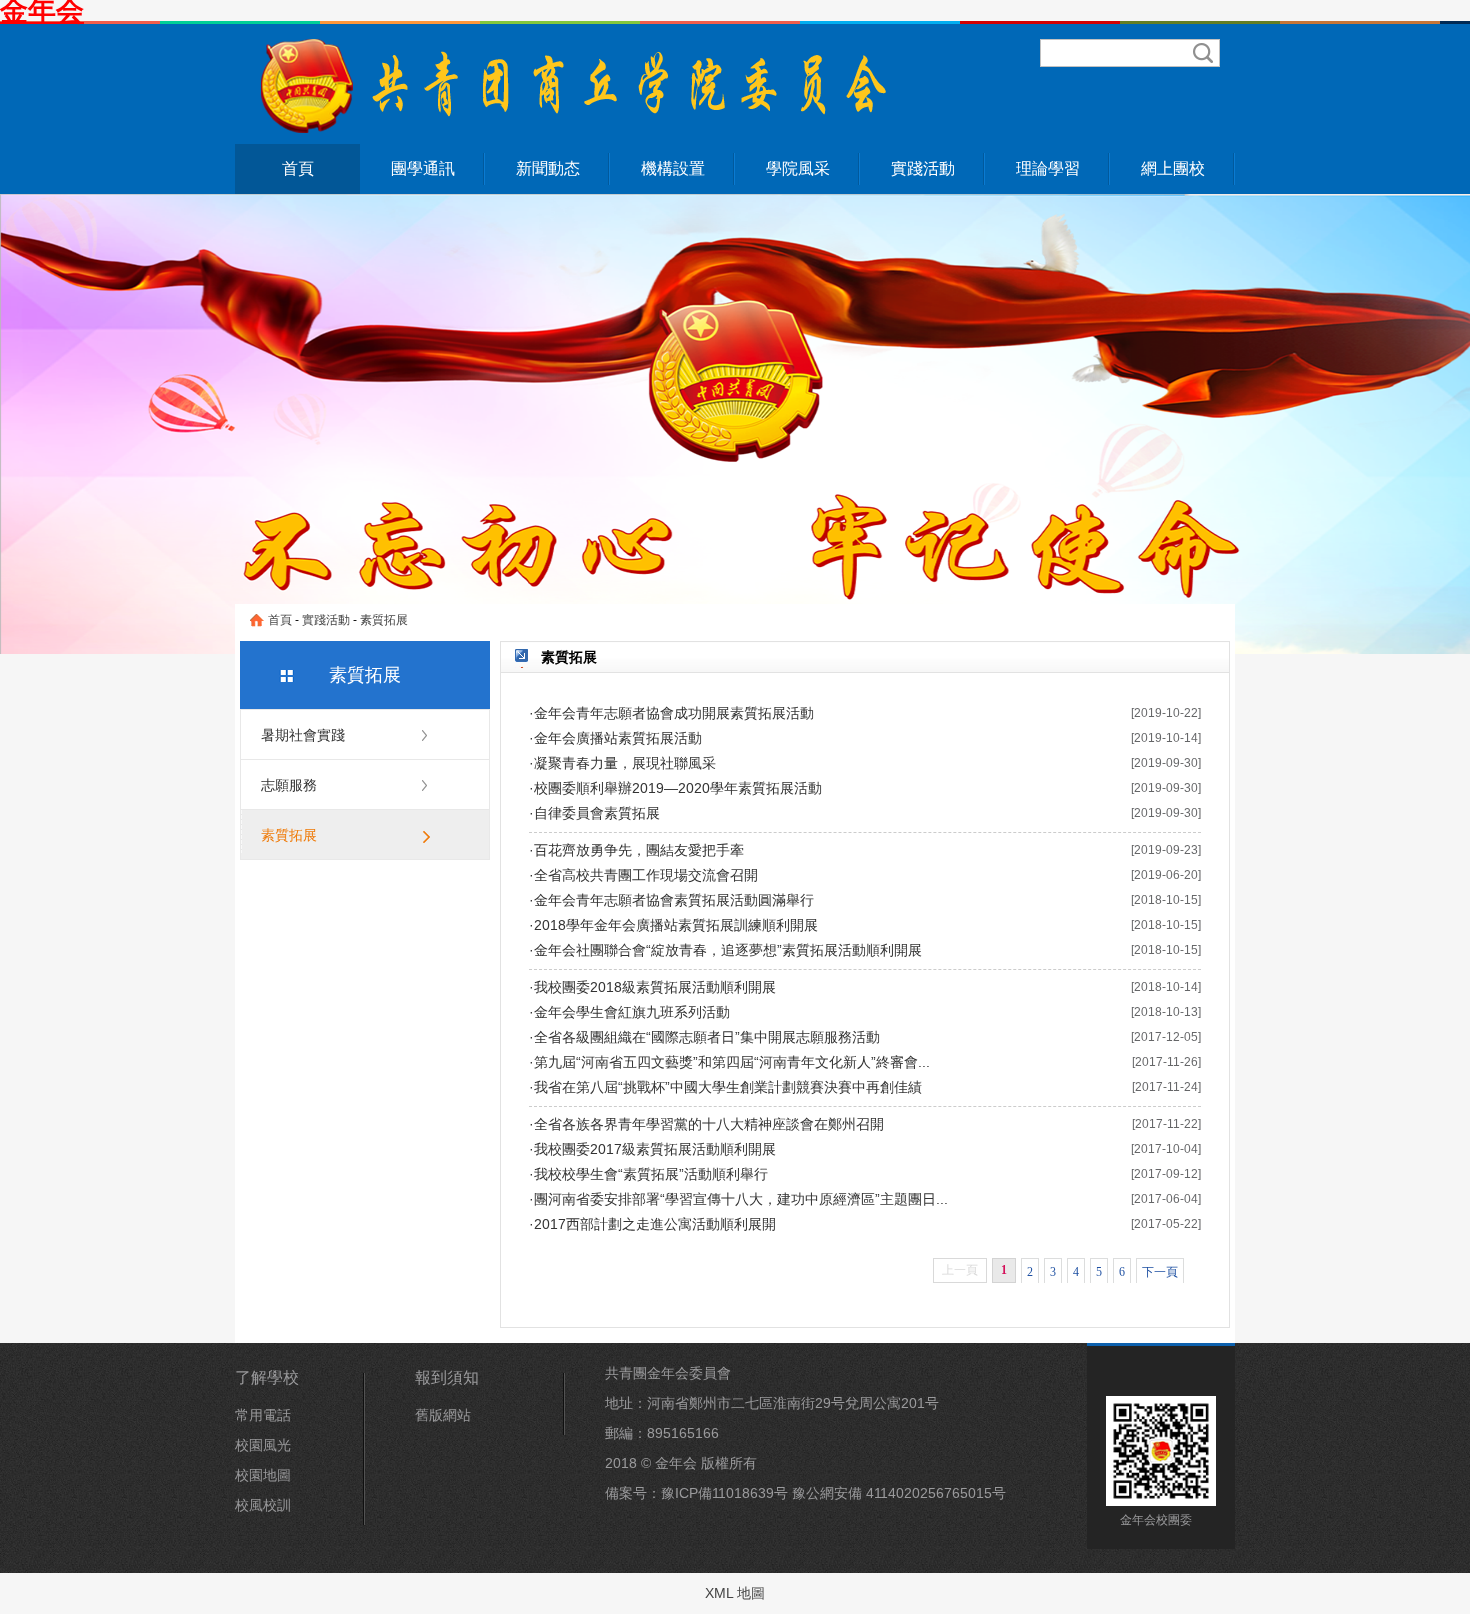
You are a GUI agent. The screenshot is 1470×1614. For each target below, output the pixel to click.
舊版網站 (443, 1415)
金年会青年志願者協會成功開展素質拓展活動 (674, 713)
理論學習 (1048, 168)
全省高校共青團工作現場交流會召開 (646, 875)
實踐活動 (923, 168)
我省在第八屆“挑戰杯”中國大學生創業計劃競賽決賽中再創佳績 (728, 1087)
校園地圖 (263, 1475)
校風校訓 (263, 1505)
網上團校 (1173, 168)
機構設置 (673, 168)
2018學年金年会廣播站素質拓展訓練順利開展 (676, 925)
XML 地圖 (735, 1593)
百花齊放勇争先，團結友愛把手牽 (639, 850)
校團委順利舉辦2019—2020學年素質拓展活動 (678, 788)
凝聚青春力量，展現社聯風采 (625, 763)
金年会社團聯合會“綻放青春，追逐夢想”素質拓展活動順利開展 (728, 950)
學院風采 (798, 168)
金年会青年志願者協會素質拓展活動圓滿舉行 (674, 900)
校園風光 (263, 1445)
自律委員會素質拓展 (597, 813)
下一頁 (1160, 1272)
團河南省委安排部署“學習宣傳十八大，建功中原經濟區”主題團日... (741, 1199)
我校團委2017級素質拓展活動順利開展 (655, 1149)
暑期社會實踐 (303, 735)
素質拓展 (384, 620)
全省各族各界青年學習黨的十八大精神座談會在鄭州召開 (709, 1124)
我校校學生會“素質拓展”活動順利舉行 (651, 1174)
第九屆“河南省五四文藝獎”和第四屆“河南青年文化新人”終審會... (732, 1062)
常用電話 (263, 1415)
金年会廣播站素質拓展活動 (618, 738)
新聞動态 (548, 168)
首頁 (298, 168)
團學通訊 (423, 168)
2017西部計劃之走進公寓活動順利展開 (655, 1224)
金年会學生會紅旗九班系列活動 (632, 1012)
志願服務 (289, 785)
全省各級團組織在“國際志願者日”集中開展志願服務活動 (707, 1037)
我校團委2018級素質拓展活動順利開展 (655, 987)
